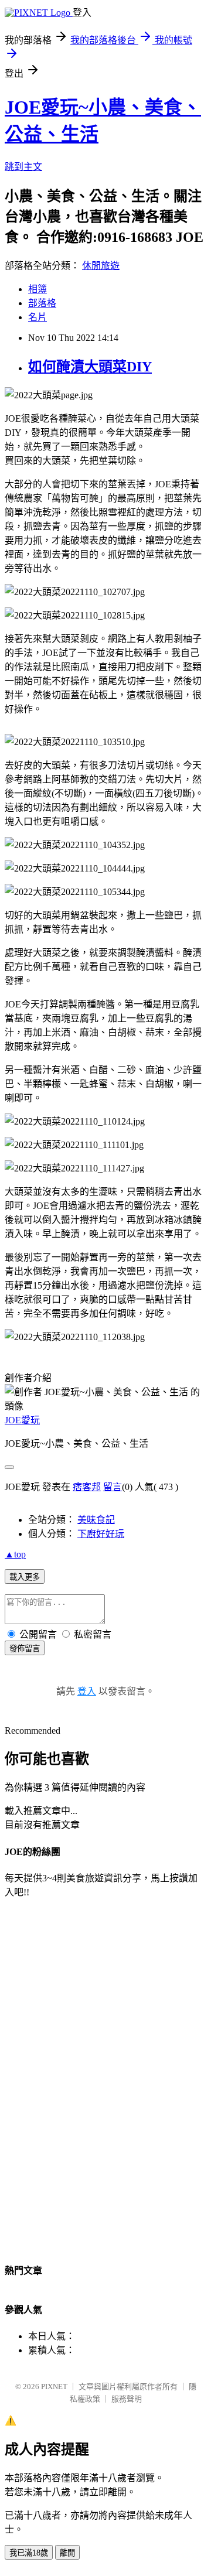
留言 (113, 1487)
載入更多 (25, 1577)
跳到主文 (23, 167)
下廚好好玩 (101, 1534)
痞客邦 (87, 1487)
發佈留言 (25, 1649)
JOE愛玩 (22, 1420)
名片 (38, 317)
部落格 (42, 303)
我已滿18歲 (29, 2553)
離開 (67, 2553)
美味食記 (96, 1520)
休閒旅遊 (101, 266)
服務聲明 (127, 2399)
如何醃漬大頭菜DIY (90, 367)
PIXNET (54, 2387)
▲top (15, 1554)
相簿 (38, 289)
